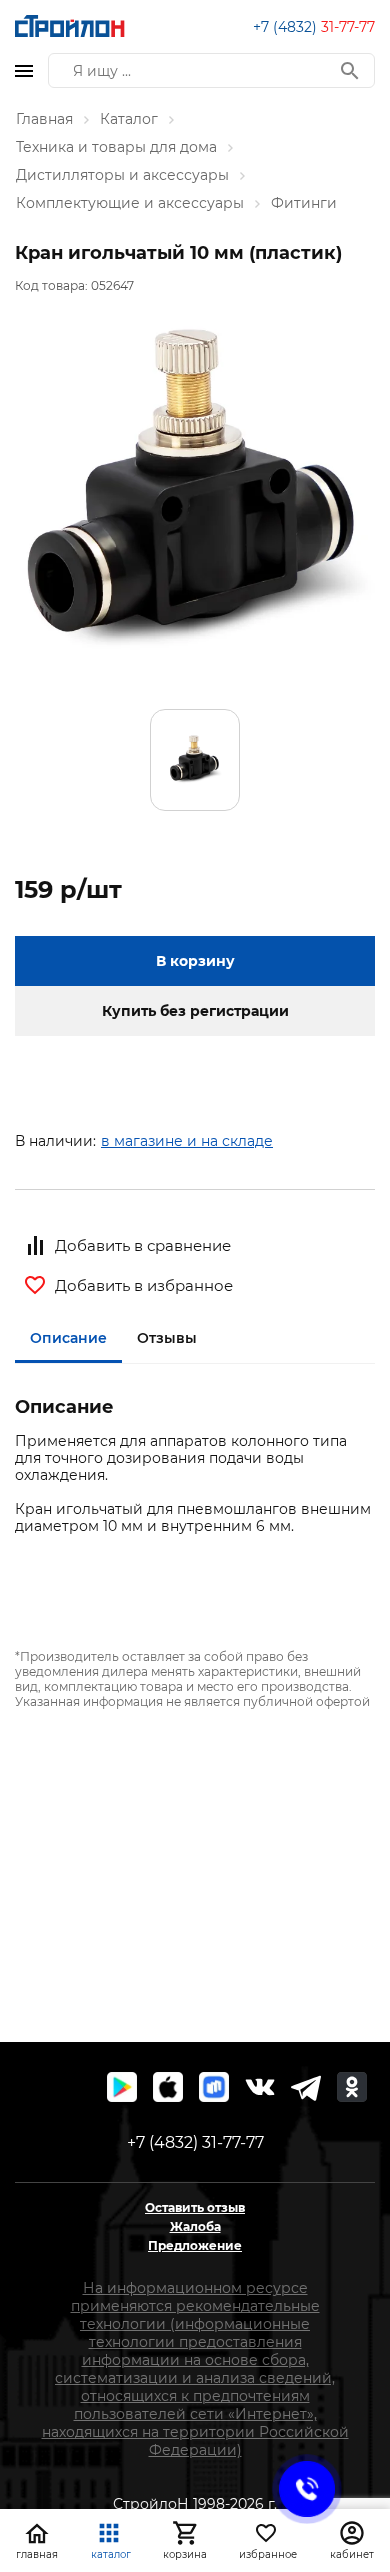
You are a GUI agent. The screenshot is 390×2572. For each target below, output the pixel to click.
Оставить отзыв (195, 2207)
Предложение (195, 2245)
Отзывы (167, 1338)
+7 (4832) (314, 27)
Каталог (129, 119)
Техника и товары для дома (116, 147)
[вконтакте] (260, 2087)
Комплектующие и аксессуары (130, 203)
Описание (68, 1338)
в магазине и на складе (187, 1141)
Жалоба (195, 2226)
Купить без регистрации (195, 1011)
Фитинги (304, 203)
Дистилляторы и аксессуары (122, 175)
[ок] (352, 2087)
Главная (44, 119)
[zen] (306, 2087)
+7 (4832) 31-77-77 (195, 2142)
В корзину (195, 961)
